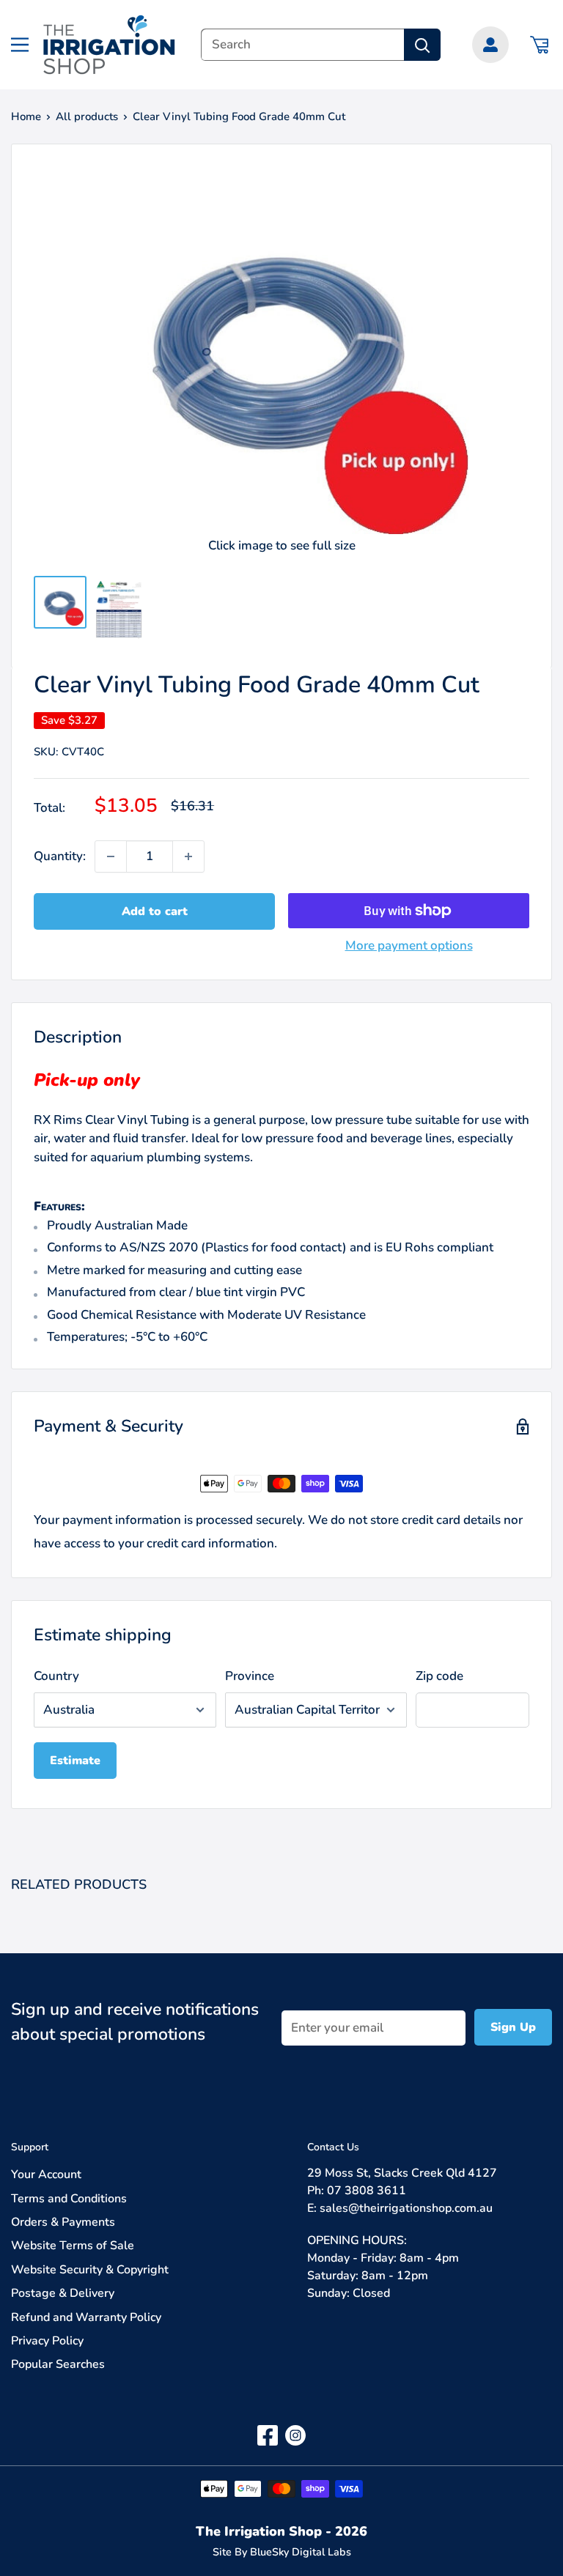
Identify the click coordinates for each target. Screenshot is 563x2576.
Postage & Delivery (63, 2293)
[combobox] (302, 45)
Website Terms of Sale (73, 2246)
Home (26, 116)
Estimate (75, 1761)
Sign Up (513, 2027)
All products (87, 116)
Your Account (46, 2175)
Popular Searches (58, 2364)
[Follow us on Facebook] (268, 2435)
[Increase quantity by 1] (188, 856)
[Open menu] (20, 45)
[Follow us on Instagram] (295, 2435)
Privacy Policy (47, 2341)
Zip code (439, 1676)
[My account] (490, 45)
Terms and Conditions (69, 2199)
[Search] (422, 45)
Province (250, 1676)
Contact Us (333, 2147)
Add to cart (155, 911)
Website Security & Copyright (90, 2270)
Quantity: (60, 856)
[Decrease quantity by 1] (111, 856)
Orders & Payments (63, 2222)
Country (56, 1676)
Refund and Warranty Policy (86, 2317)
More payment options (409, 945)
